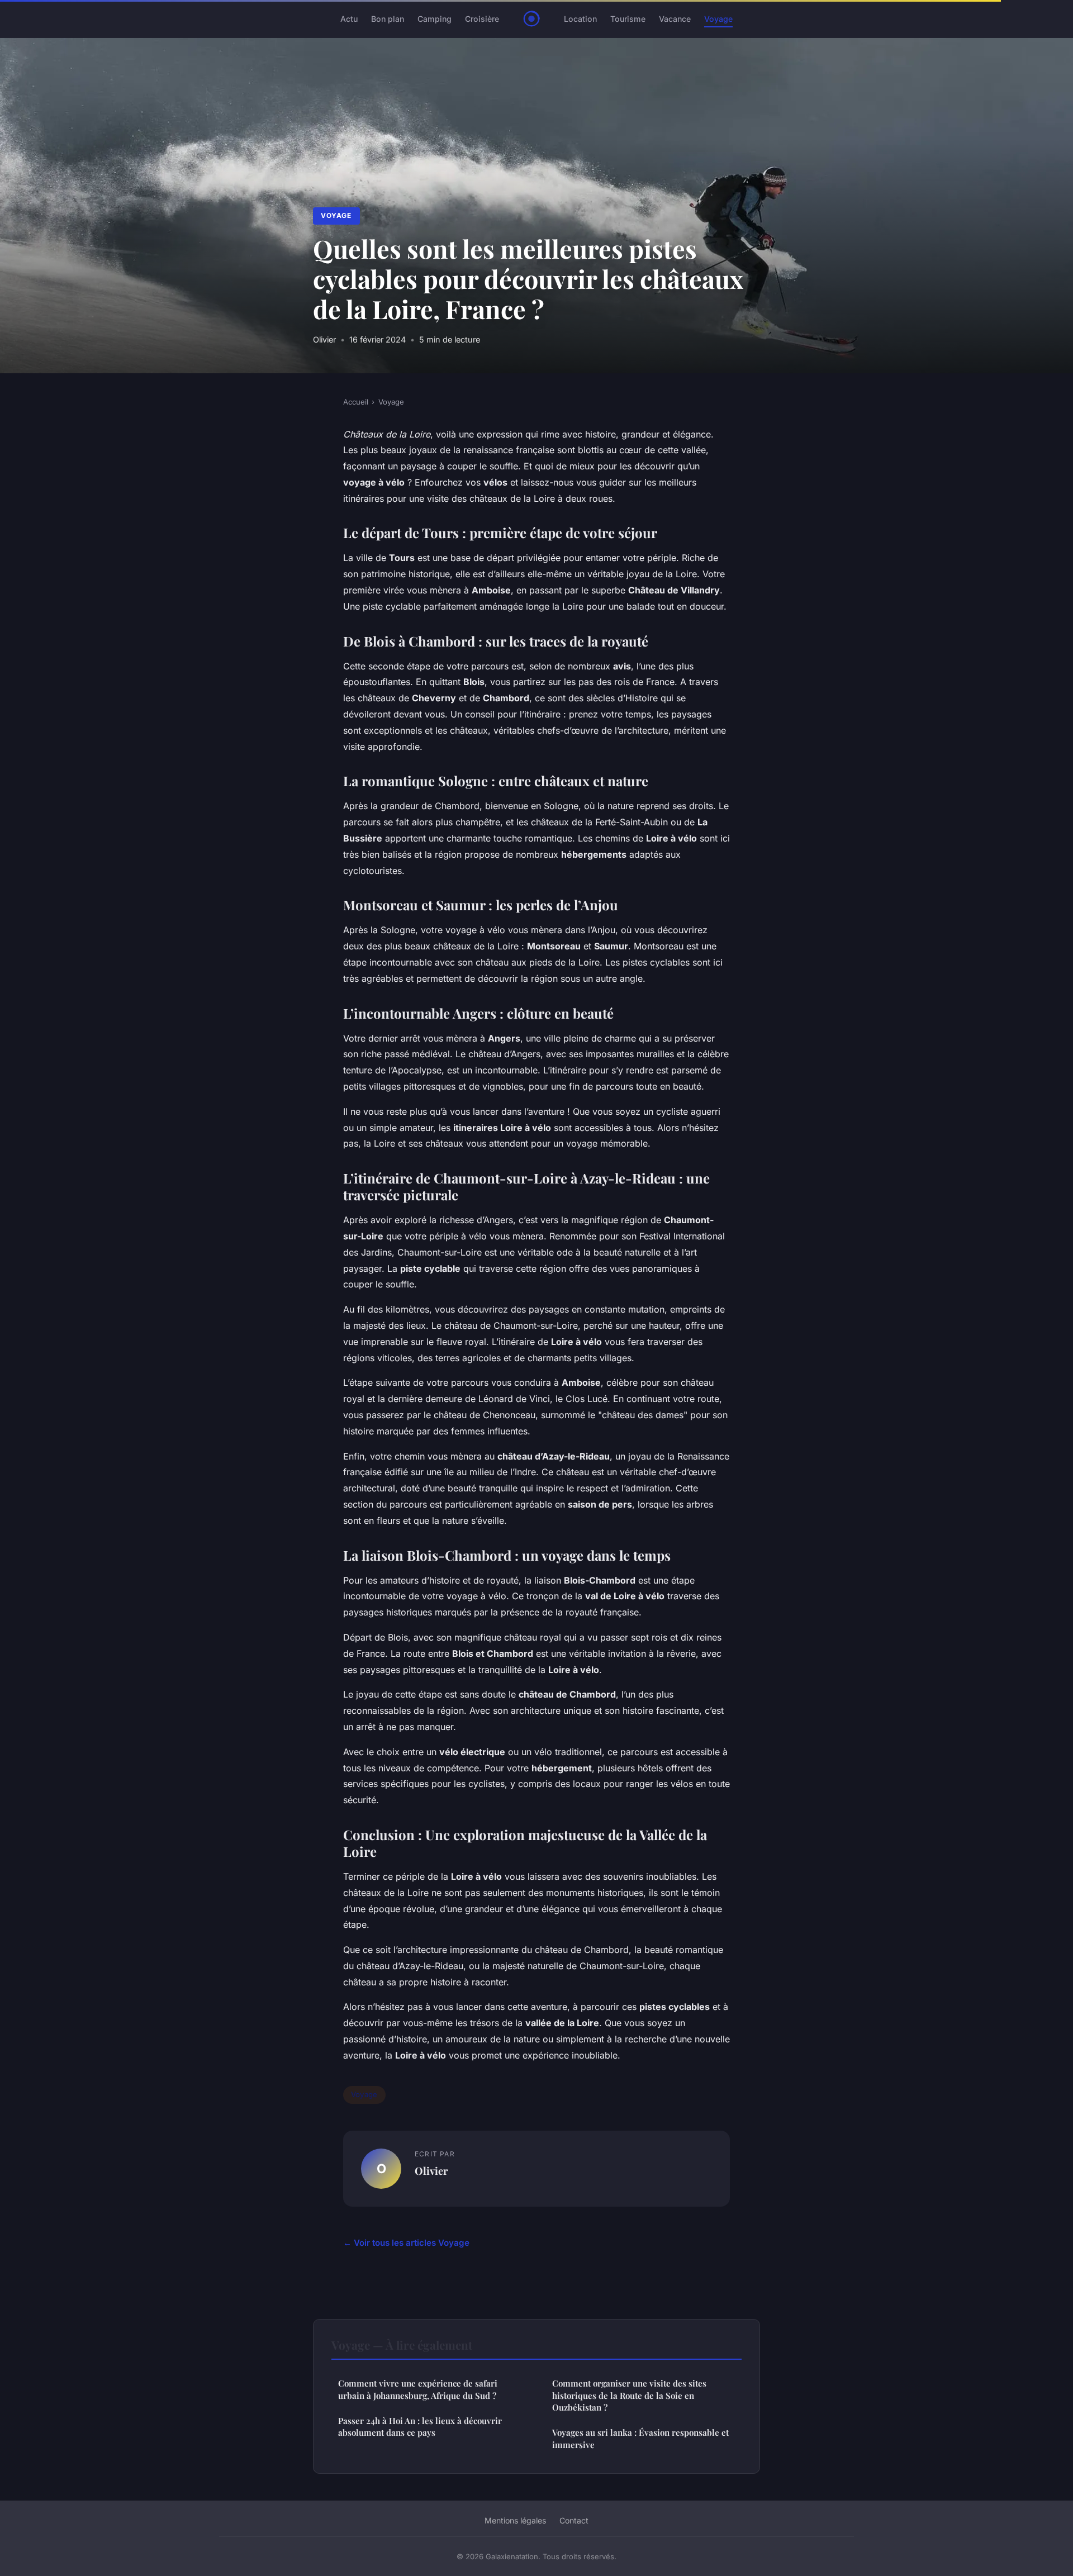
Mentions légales (515, 2520)
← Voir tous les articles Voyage (406, 2243)
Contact (574, 2520)
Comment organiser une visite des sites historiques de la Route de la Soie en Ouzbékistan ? (629, 2395)
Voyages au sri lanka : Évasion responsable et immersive (640, 2438)
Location (580, 19)
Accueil (356, 402)
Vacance (675, 19)
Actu (349, 19)
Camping (435, 19)
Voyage (718, 19)
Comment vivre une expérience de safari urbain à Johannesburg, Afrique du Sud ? (418, 2389)
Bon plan (388, 19)
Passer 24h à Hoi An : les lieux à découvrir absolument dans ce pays (420, 2427)
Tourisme (628, 19)
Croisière (482, 19)
